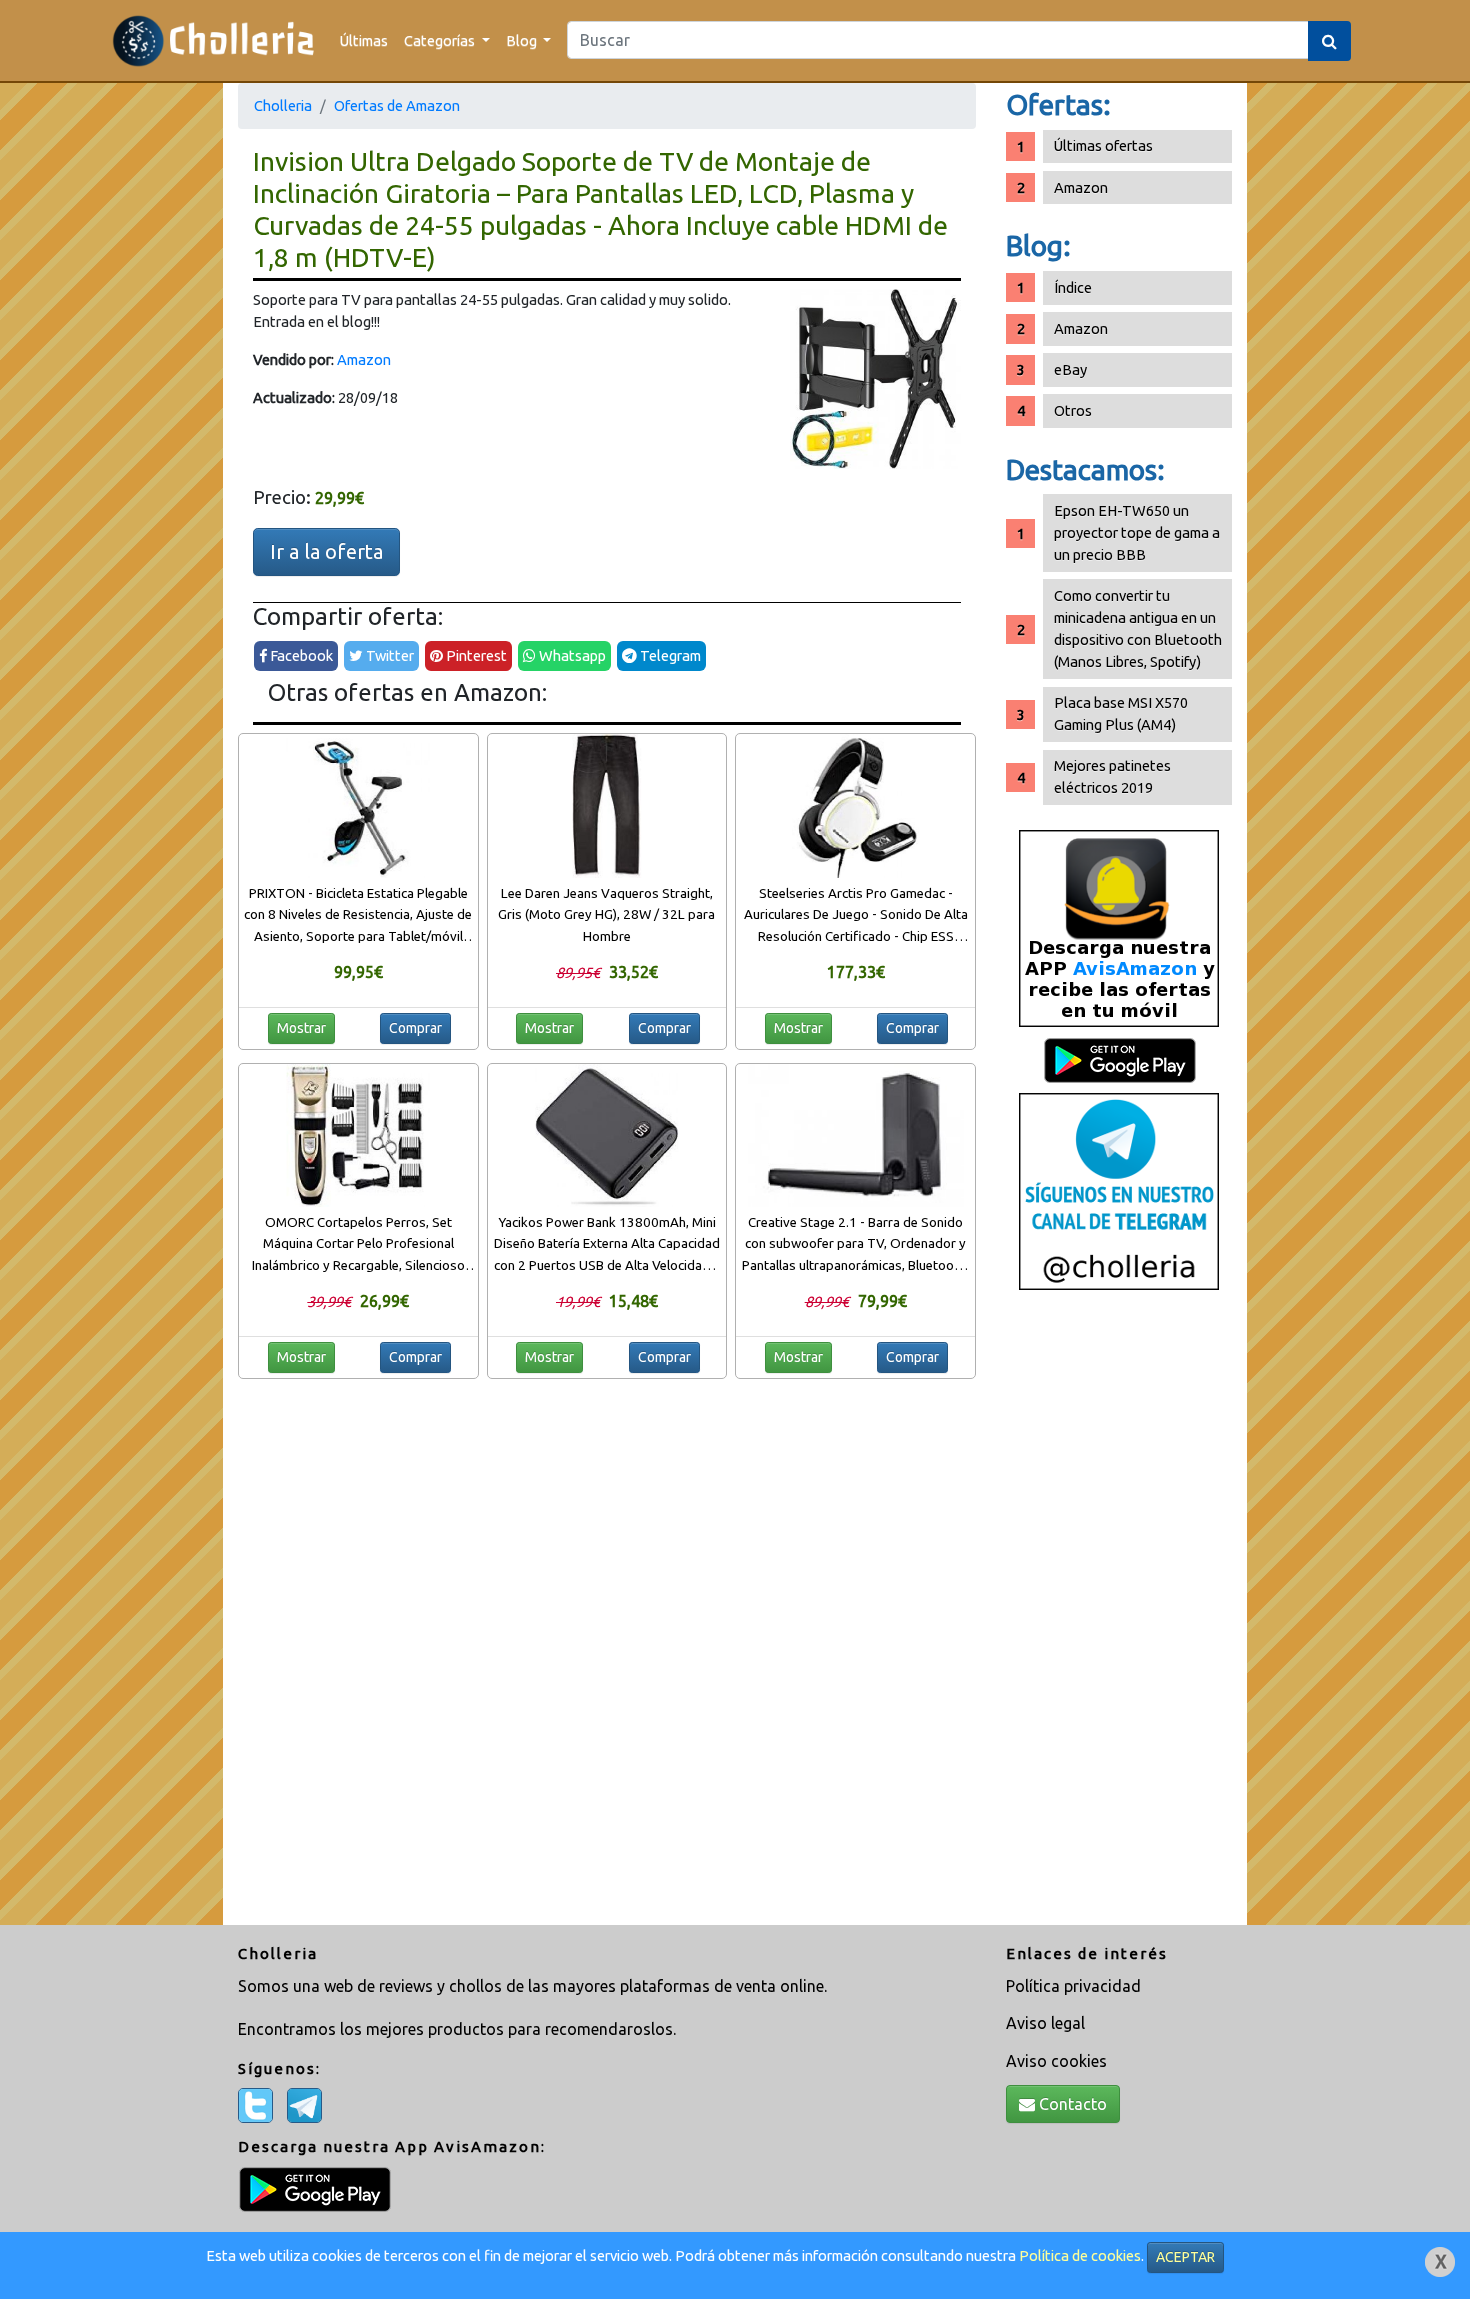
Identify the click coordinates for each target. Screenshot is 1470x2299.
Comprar (415, 1028)
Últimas (364, 40)
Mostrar (301, 1028)
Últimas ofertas (1103, 145)
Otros (1073, 410)
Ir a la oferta (326, 551)
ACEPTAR (1185, 2257)
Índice (1073, 287)
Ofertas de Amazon (397, 105)
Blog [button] (523, 40)
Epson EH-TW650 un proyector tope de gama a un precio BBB (1137, 532)
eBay (1070, 369)
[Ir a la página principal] (213, 40)
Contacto (1071, 2104)
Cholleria (283, 105)
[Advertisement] (1119, 1615)
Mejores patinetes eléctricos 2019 (1112, 776)
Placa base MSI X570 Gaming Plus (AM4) (1121, 713)
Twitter (388, 655)
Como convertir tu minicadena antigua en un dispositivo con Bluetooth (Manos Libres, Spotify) (1138, 628)
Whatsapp (571, 655)
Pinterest (475, 655)
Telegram (669, 655)
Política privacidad (1073, 1986)
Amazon (364, 359)
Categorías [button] (441, 40)
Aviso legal (1045, 2023)
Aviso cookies (1056, 2061)
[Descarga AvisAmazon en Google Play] (1119, 927)
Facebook (300, 655)
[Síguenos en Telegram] (1119, 1190)
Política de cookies (1080, 2255)
